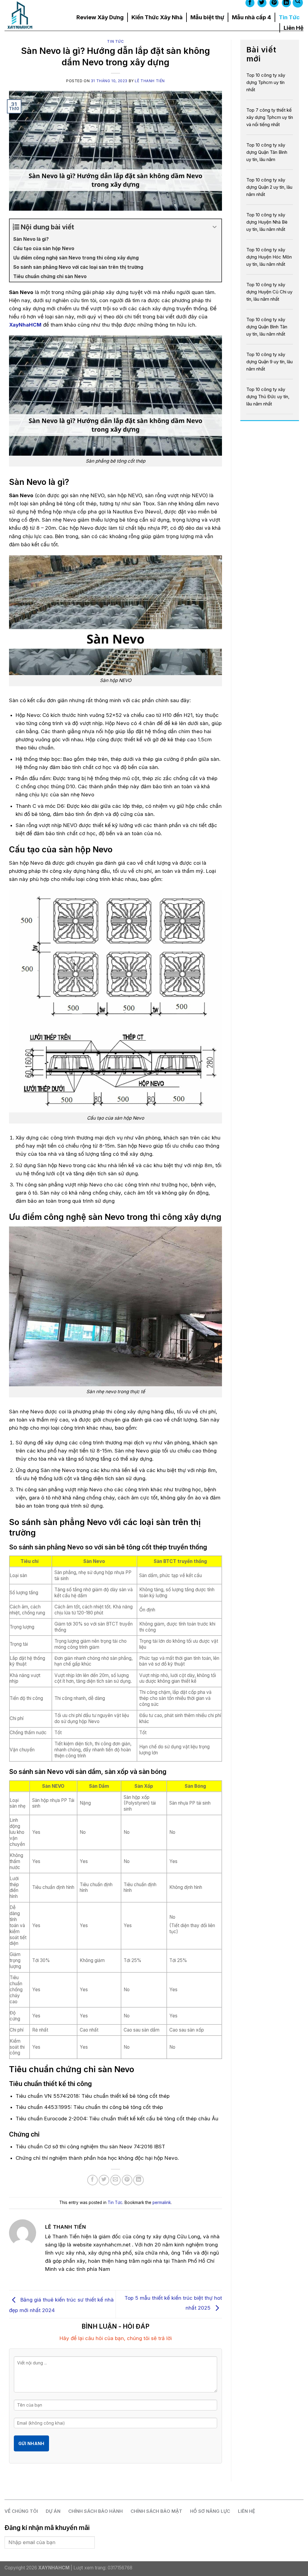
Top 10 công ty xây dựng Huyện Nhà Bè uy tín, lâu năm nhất (267, 222)
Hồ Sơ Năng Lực (210, 2511)
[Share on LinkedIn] (139, 2180)
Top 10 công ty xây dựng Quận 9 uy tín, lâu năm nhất (269, 362)
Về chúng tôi (21, 2511)
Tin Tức (289, 17)
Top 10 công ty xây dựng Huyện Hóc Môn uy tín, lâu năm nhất (269, 257)
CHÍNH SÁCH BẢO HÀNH (95, 2511)
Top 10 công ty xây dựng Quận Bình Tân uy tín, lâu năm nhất (267, 327)
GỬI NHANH (31, 2443)
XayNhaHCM (25, 325)
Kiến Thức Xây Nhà (157, 17)
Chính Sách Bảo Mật (156, 2511)
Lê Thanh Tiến (150, 81)
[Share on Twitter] (104, 2180)
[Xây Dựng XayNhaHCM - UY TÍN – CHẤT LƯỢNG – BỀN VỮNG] (31, 15)
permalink (162, 2202)
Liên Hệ (294, 28)
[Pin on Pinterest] (127, 2180)
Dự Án (53, 2511)
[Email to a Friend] (116, 2180)
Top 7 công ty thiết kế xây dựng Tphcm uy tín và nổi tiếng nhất (270, 117)
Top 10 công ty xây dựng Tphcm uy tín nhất (266, 82)
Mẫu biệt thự (207, 17)
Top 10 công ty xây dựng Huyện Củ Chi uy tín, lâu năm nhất (269, 292)
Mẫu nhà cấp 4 (251, 17)
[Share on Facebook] (92, 2180)
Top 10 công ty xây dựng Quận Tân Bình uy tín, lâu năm (267, 152)
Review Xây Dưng (100, 17)
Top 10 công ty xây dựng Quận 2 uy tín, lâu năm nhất (269, 187)
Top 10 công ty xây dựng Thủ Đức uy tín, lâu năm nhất (268, 397)
